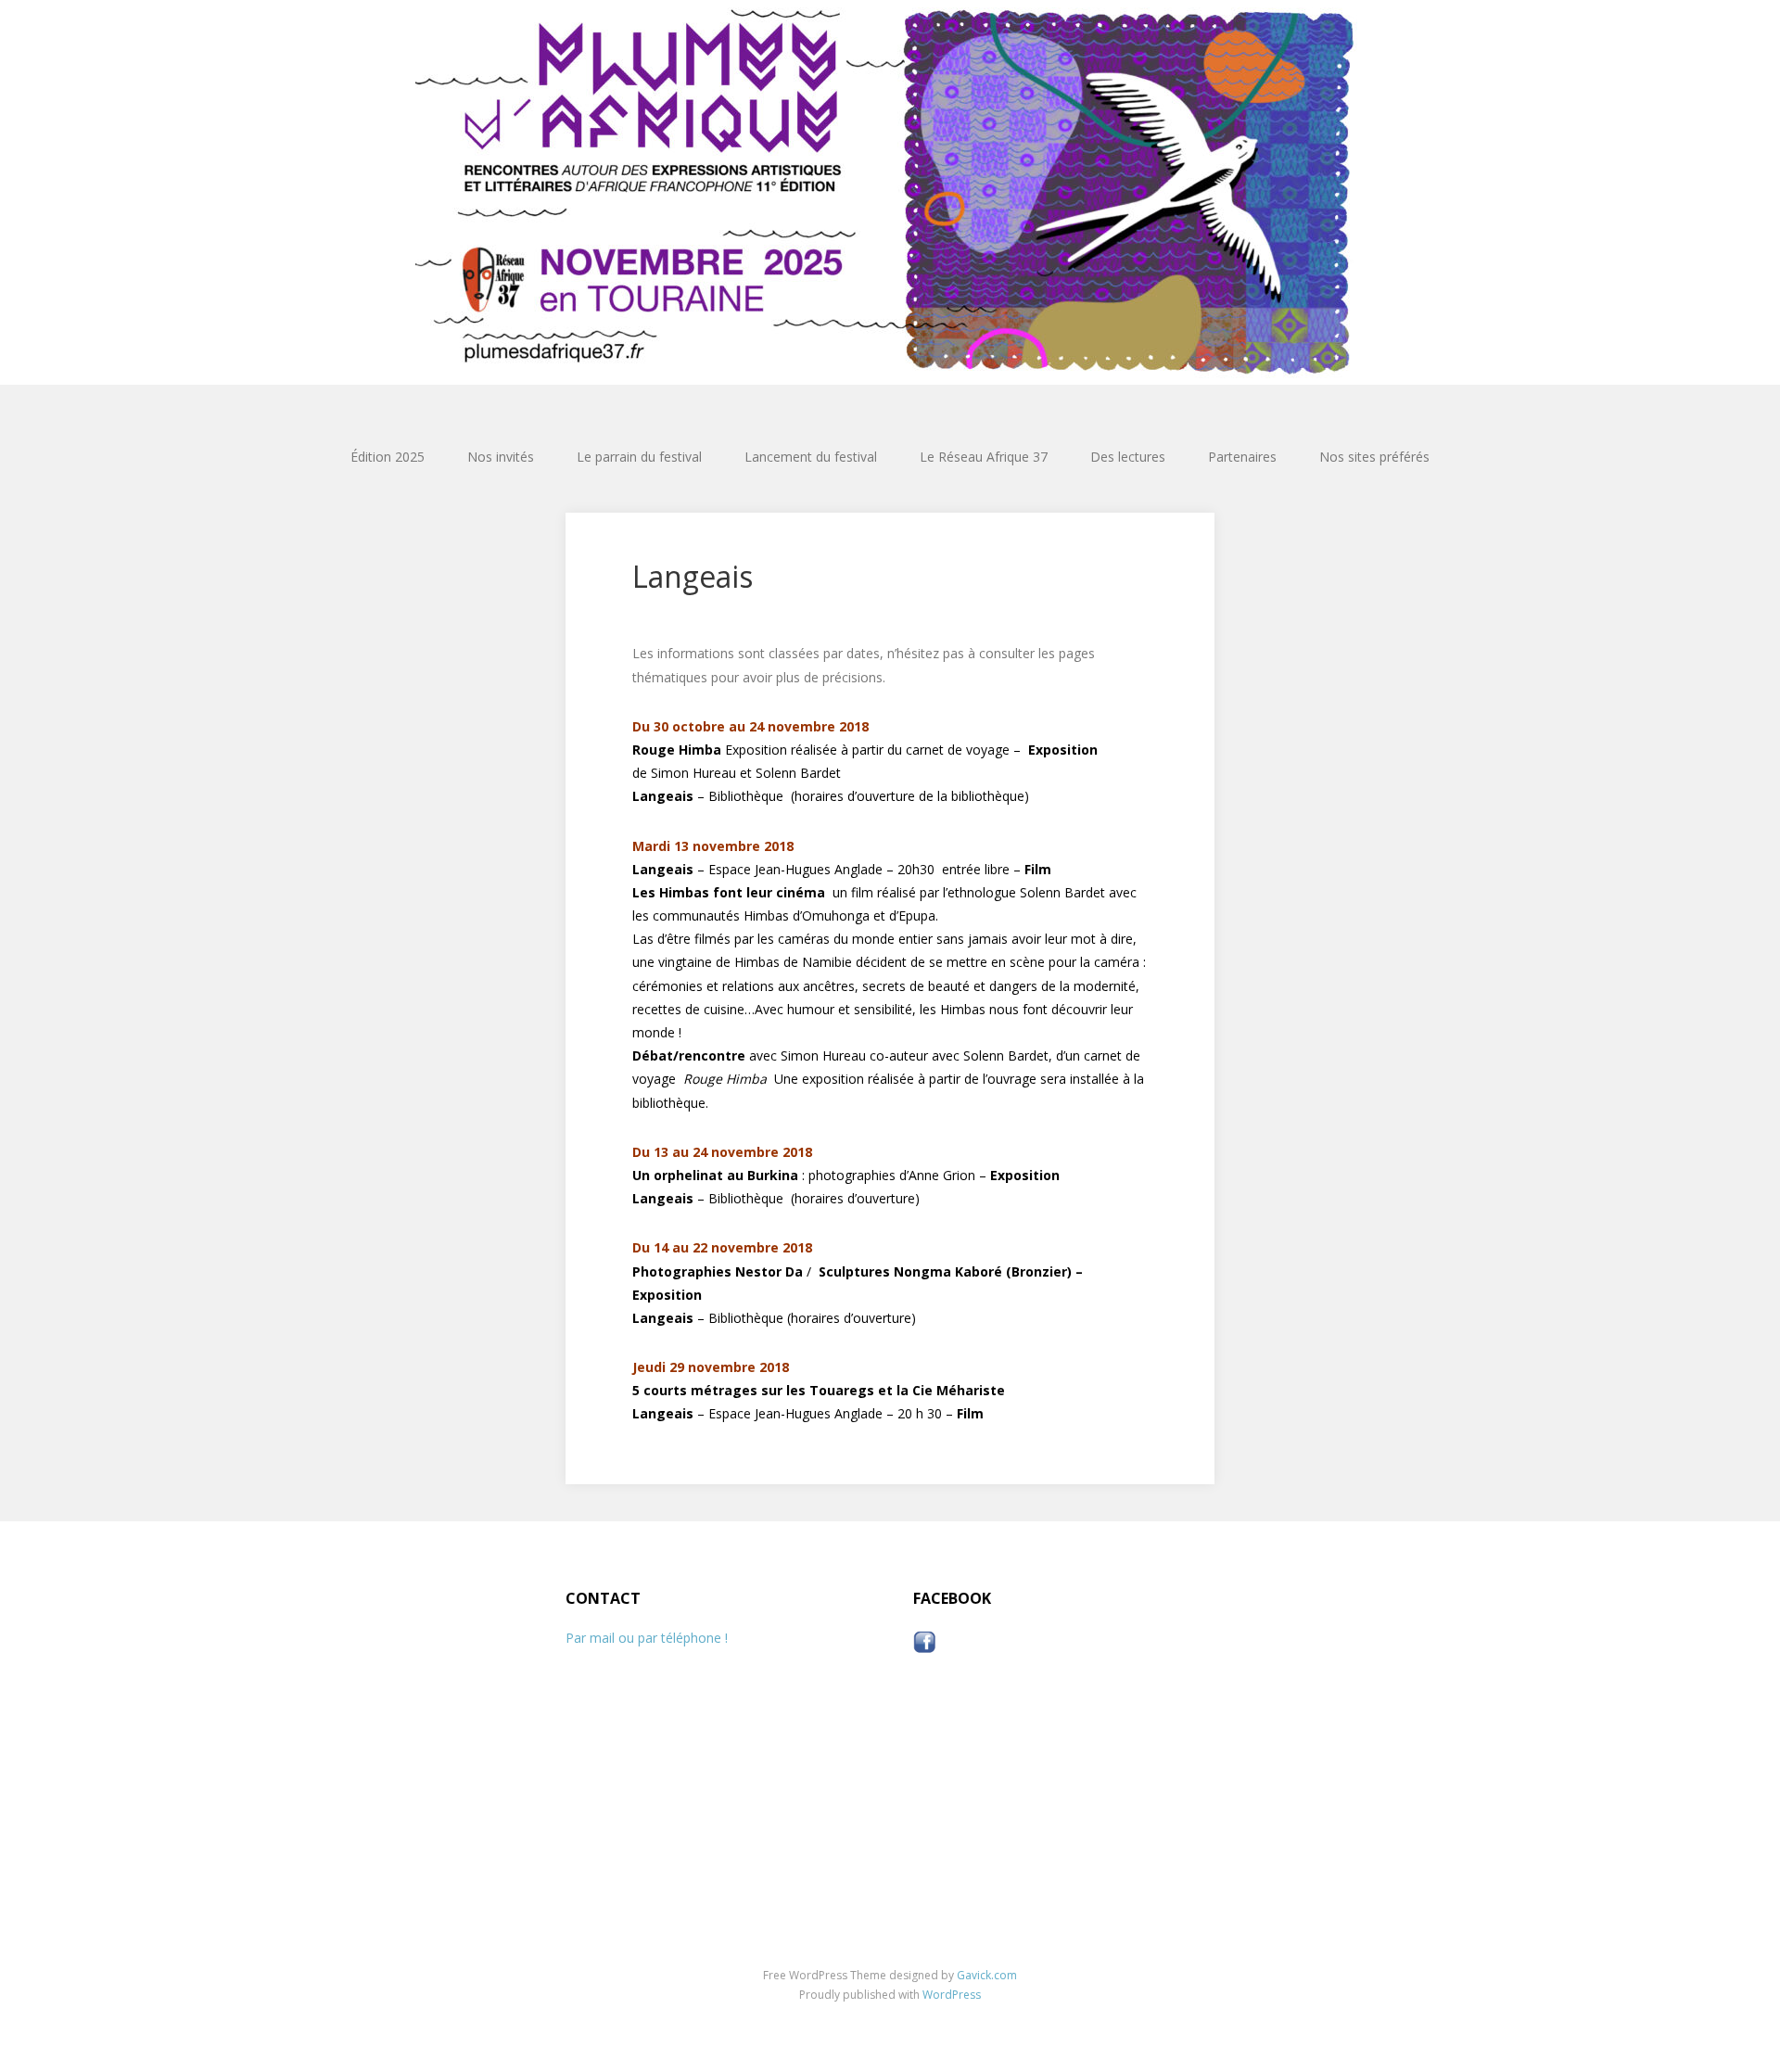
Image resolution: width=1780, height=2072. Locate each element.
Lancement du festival (811, 457)
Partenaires (1242, 457)
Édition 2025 (388, 457)
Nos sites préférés (1374, 457)
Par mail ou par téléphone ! (647, 1638)
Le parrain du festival (639, 457)
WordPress (952, 1995)
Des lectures (1128, 457)
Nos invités (501, 457)
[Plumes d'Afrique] (890, 192)
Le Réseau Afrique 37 (984, 457)
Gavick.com (987, 1975)
